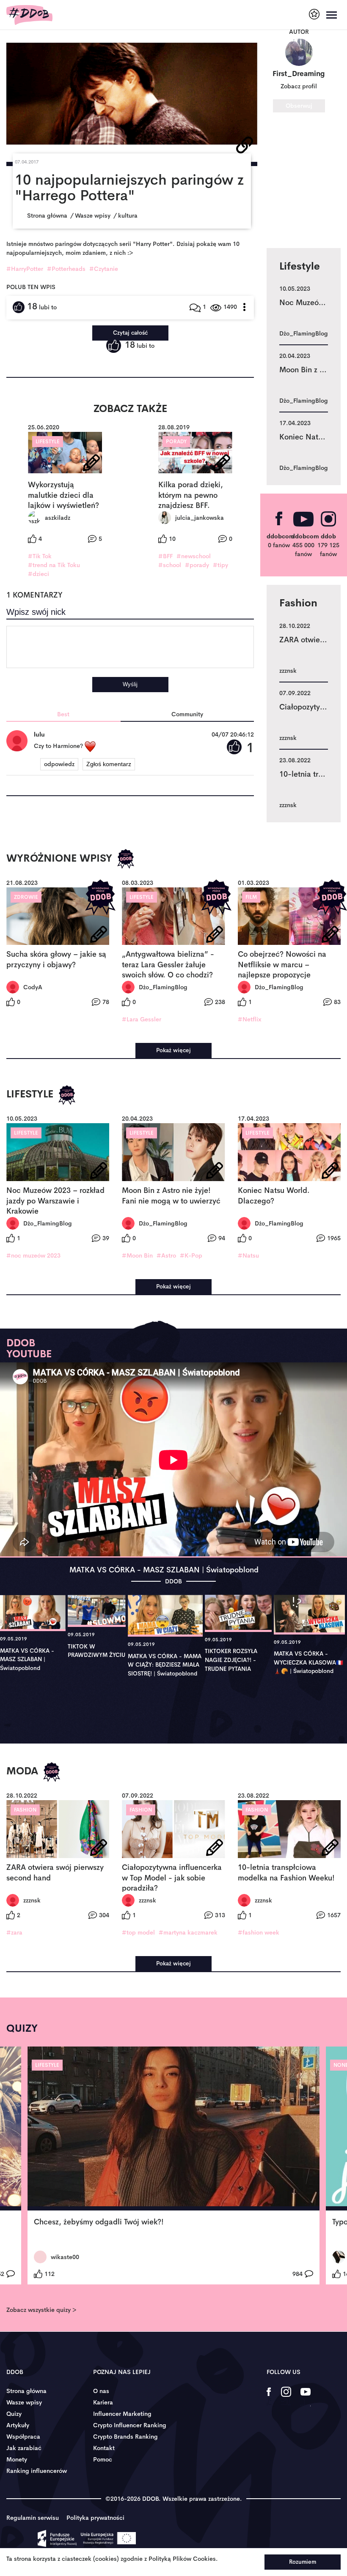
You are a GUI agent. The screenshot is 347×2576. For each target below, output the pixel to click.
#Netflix (250, 1019)
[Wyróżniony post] (126, 859)
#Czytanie (104, 269)
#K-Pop (191, 1255)
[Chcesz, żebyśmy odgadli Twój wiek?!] (173, 2128)
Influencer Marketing (122, 2414)
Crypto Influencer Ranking (130, 2425)
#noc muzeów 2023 (33, 1255)
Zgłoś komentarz (109, 764)
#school (170, 565)
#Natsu (248, 1255)
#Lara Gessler (142, 1019)
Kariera (103, 2402)
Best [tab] (63, 714)
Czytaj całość (130, 333)
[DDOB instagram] (286, 2397)
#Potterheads (66, 269)
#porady (197, 565)
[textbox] (130, 647)
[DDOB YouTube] (305, 2397)
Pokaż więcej (173, 1050)
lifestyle (48, 442)
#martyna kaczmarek (188, 1932)
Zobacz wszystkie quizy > (41, 2310)
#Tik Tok (40, 556)
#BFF (165, 556)
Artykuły (18, 2425)
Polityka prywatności (95, 2518)
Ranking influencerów (37, 2471)
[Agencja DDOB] (314, 14)
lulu (39, 734)
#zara (14, 1932)
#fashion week (259, 1932)
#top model (138, 1932)
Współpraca (23, 2437)
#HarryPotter (25, 269)
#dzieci (39, 574)
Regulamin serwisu (33, 2518)
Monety (17, 2459)
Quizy (14, 2414)
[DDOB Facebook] (269, 2397)
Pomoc (103, 2459)
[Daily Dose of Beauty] (29, 15)
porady (176, 442)
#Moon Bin (137, 1255)
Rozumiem (303, 2562)
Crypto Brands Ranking (125, 2437)
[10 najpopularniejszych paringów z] (132, 94)
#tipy (220, 565)
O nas (101, 2391)
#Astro (166, 1255)
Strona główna (26, 2391)
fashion (25, 1810)
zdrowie (26, 897)
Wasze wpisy (24, 2402)
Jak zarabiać (24, 2448)
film (251, 897)
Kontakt (104, 2448)
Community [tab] (187, 714)
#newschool (194, 556)
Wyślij (130, 684)
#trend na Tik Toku (54, 565)
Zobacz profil (299, 86)
